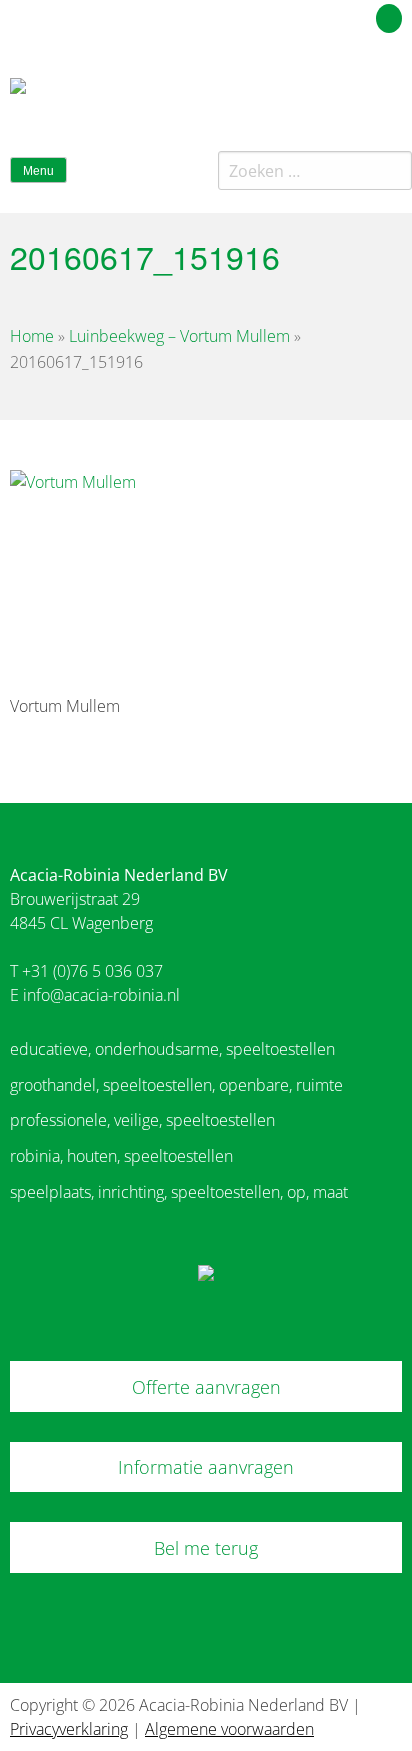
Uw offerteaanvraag (299, 15)
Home (32, 336)
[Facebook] (355, 94)
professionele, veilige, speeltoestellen (142, 1120)
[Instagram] (391, 94)
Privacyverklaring (69, 1729)
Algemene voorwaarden (229, 1729)
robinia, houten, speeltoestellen (121, 1156)
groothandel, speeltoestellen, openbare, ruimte (176, 1085)
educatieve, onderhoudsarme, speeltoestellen (172, 1049)
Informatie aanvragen (206, 1467)
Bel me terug (206, 1548)
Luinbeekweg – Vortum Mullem (179, 336)
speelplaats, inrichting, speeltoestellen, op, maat (179, 1192)
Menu (38, 171)
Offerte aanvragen (206, 1387)
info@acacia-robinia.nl (101, 995)
